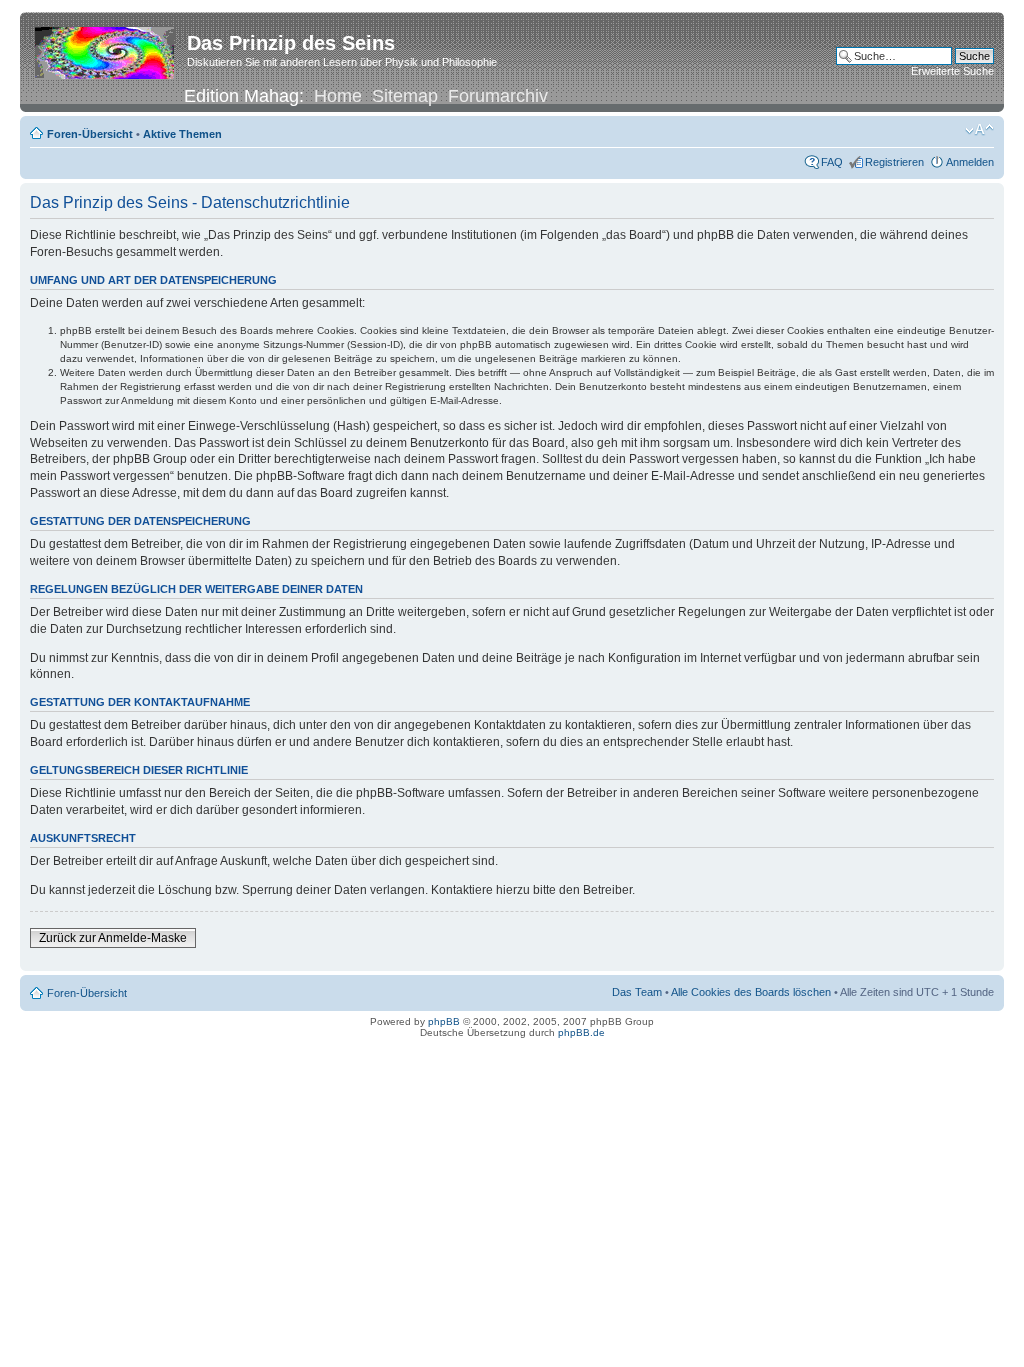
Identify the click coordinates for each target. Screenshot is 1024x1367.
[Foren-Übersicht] (106, 49)
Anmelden (970, 162)
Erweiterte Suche (952, 71)
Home (338, 96)
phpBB (444, 1021)
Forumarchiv (498, 96)
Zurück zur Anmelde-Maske (113, 938)
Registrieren (894, 162)
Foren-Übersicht (90, 134)
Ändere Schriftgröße (979, 130)
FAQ (832, 162)
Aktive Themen (182, 134)
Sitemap (405, 96)
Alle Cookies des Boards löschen (751, 992)
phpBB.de (581, 1032)
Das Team (637, 992)
